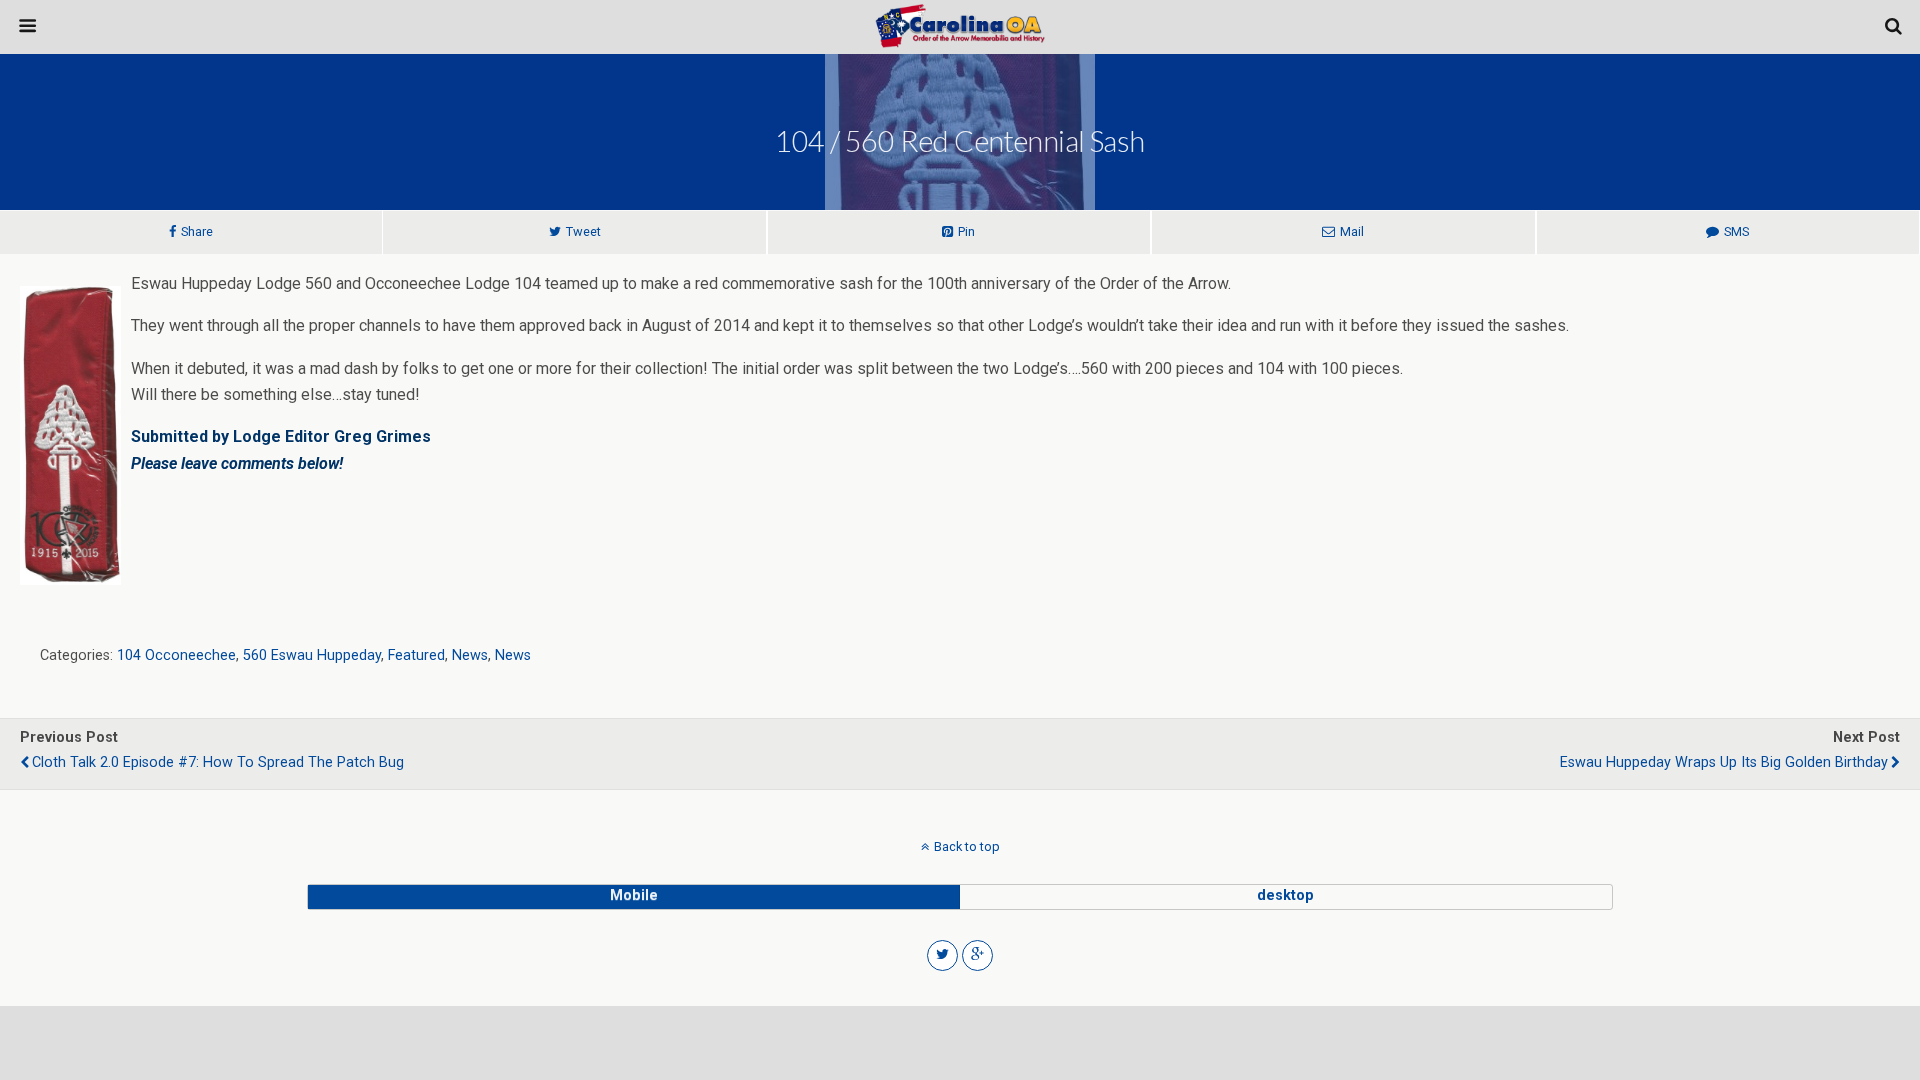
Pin (966, 231)
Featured (416, 655)
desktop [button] (1285, 895)
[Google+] (977, 955)
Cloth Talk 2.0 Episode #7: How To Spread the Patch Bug (218, 762)
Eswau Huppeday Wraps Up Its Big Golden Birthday (1724, 762)
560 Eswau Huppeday (312, 655)
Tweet (583, 231)
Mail (1352, 231)
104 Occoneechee (176, 655)
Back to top (967, 846)
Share (197, 231)
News (470, 655)
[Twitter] (942, 955)
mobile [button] (634, 895)
